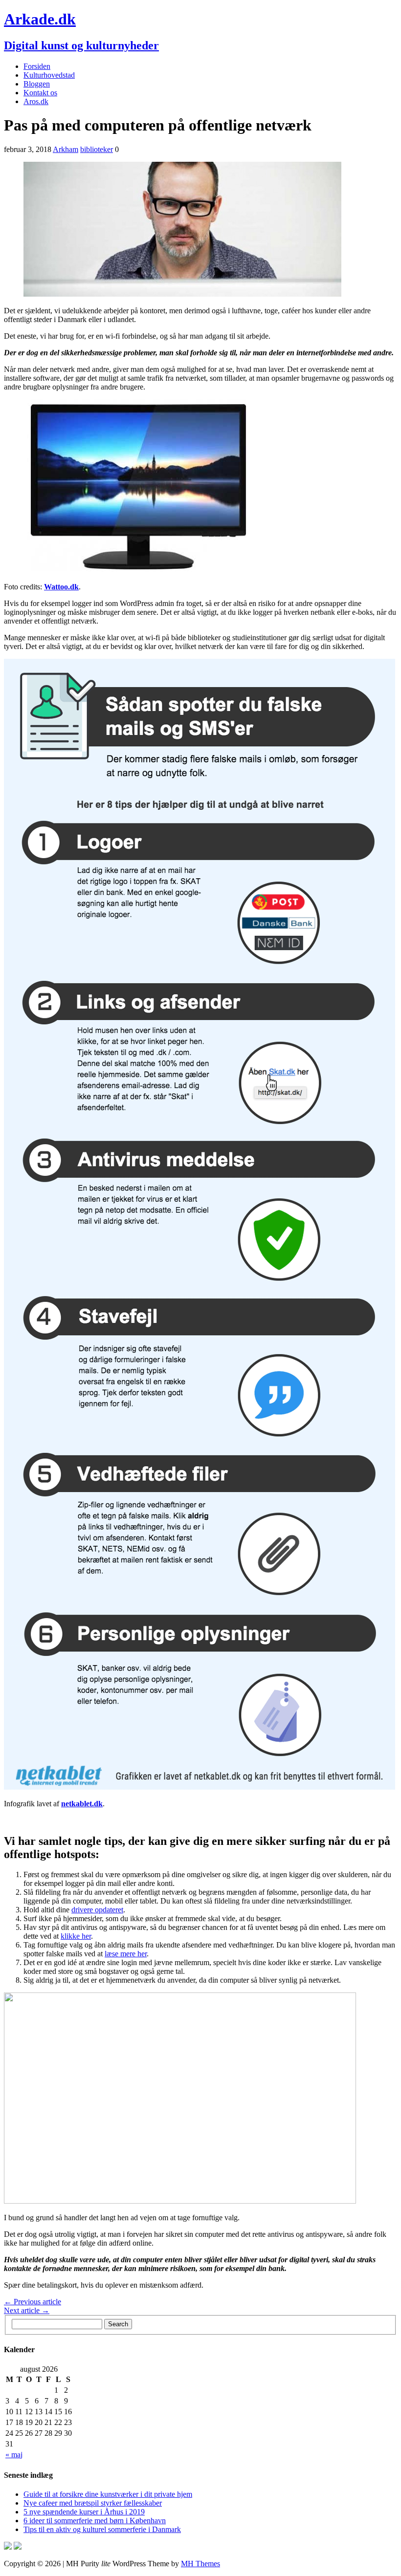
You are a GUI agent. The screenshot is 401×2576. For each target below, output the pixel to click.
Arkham (66, 149)
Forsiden (37, 66)
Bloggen (37, 84)
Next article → (27, 2310)
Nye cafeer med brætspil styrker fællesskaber (93, 2503)
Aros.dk (36, 101)
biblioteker (97, 149)
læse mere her (126, 1954)
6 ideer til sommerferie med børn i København (95, 2521)
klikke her (76, 1936)
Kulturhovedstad (49, 75)
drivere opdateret (97, 1910)
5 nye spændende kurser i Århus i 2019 (84, 2512)
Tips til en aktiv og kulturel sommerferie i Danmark (102, 2529)
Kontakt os (40, 93)
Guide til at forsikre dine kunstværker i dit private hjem (108, 2494)
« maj (14, 2455)
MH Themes (200, 2564)
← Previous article (33, 2302)
